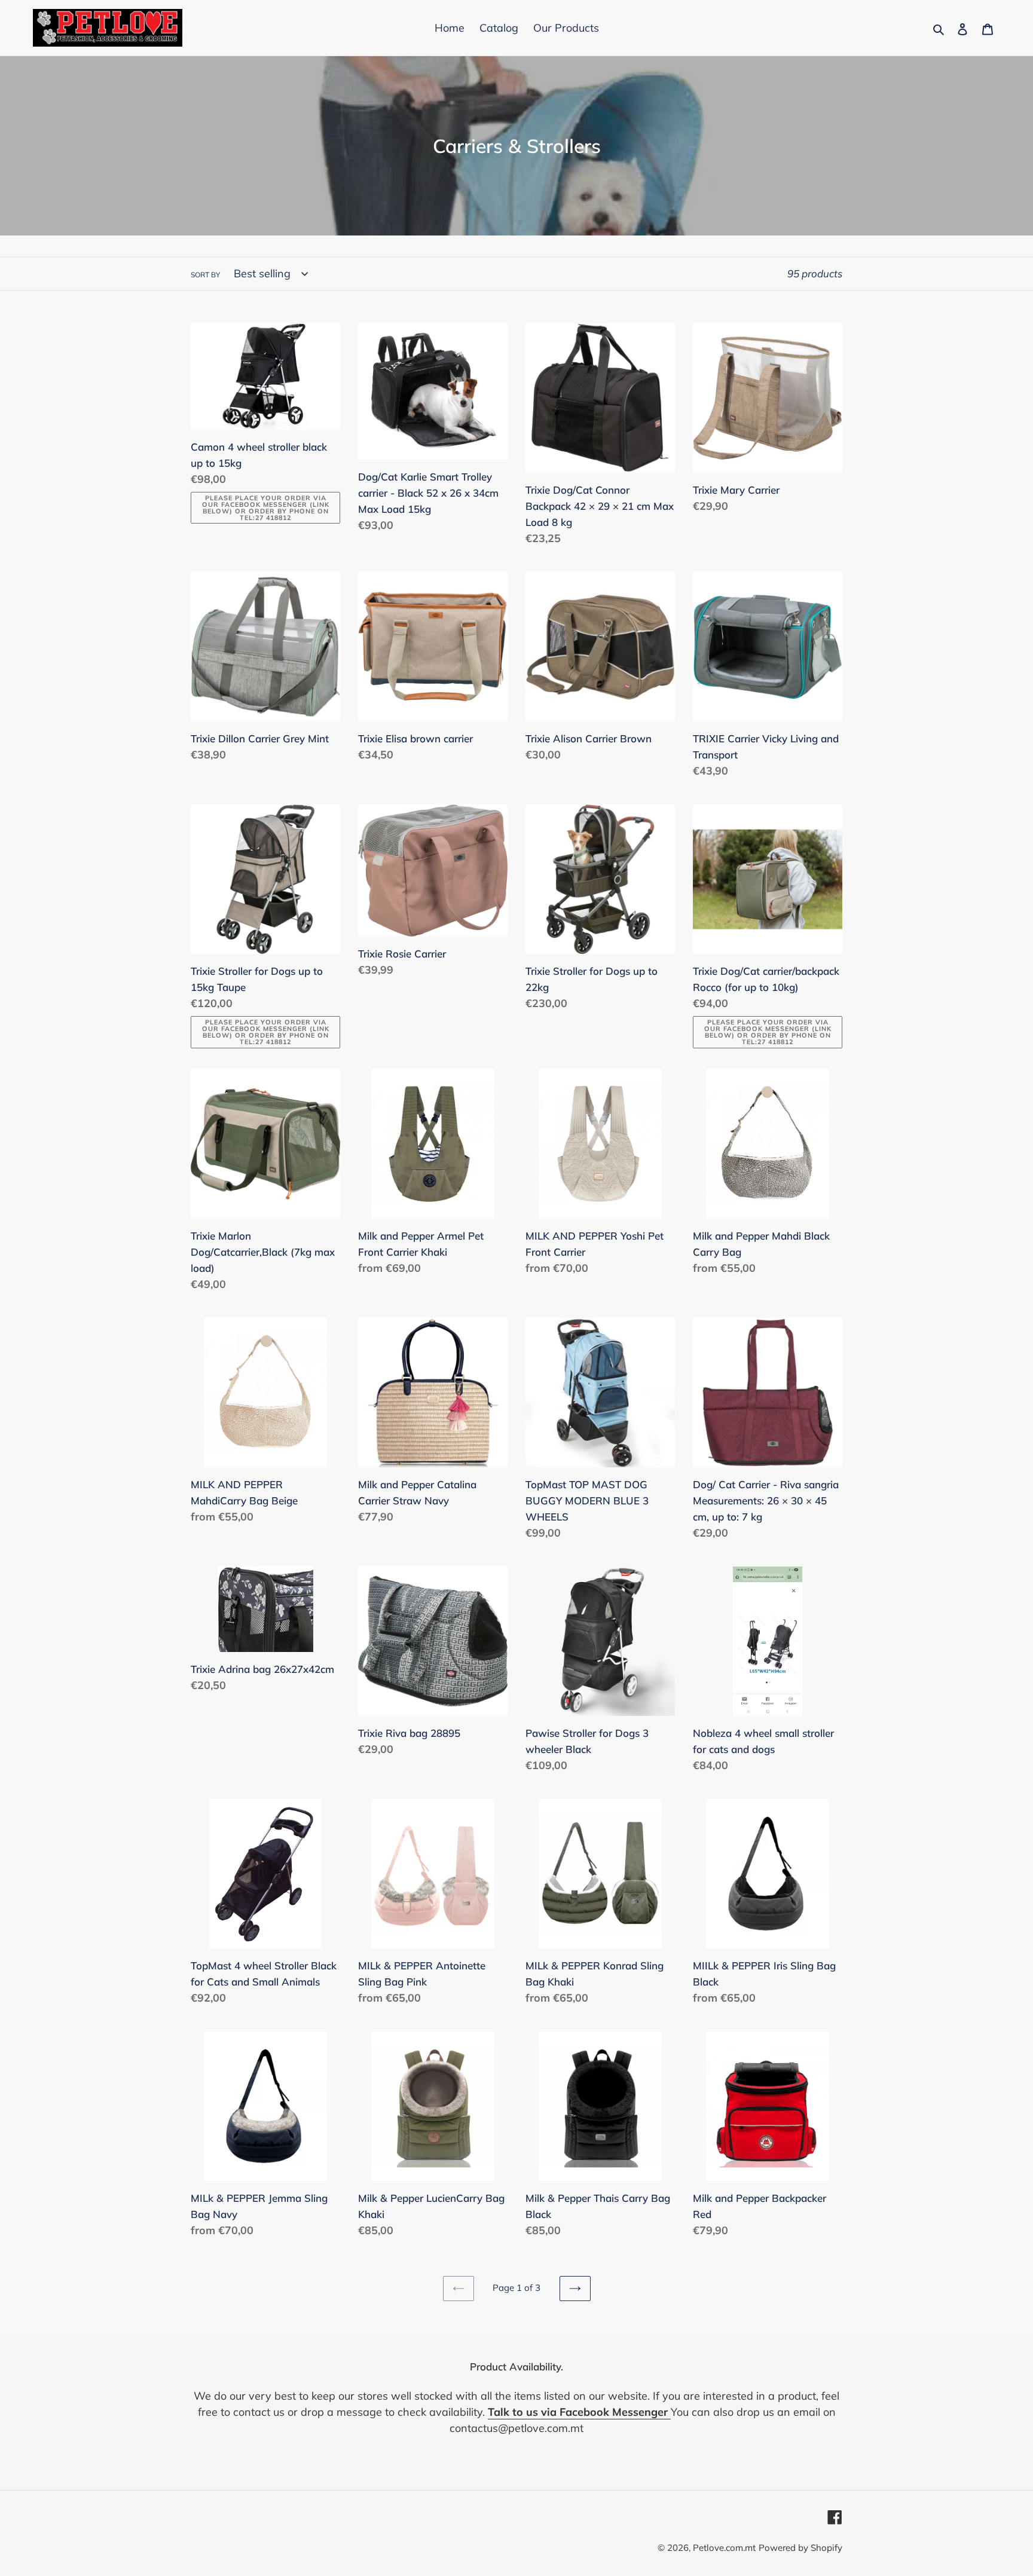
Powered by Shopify (800, 2548)
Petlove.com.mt (724, 2548)
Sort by (205, 275)
